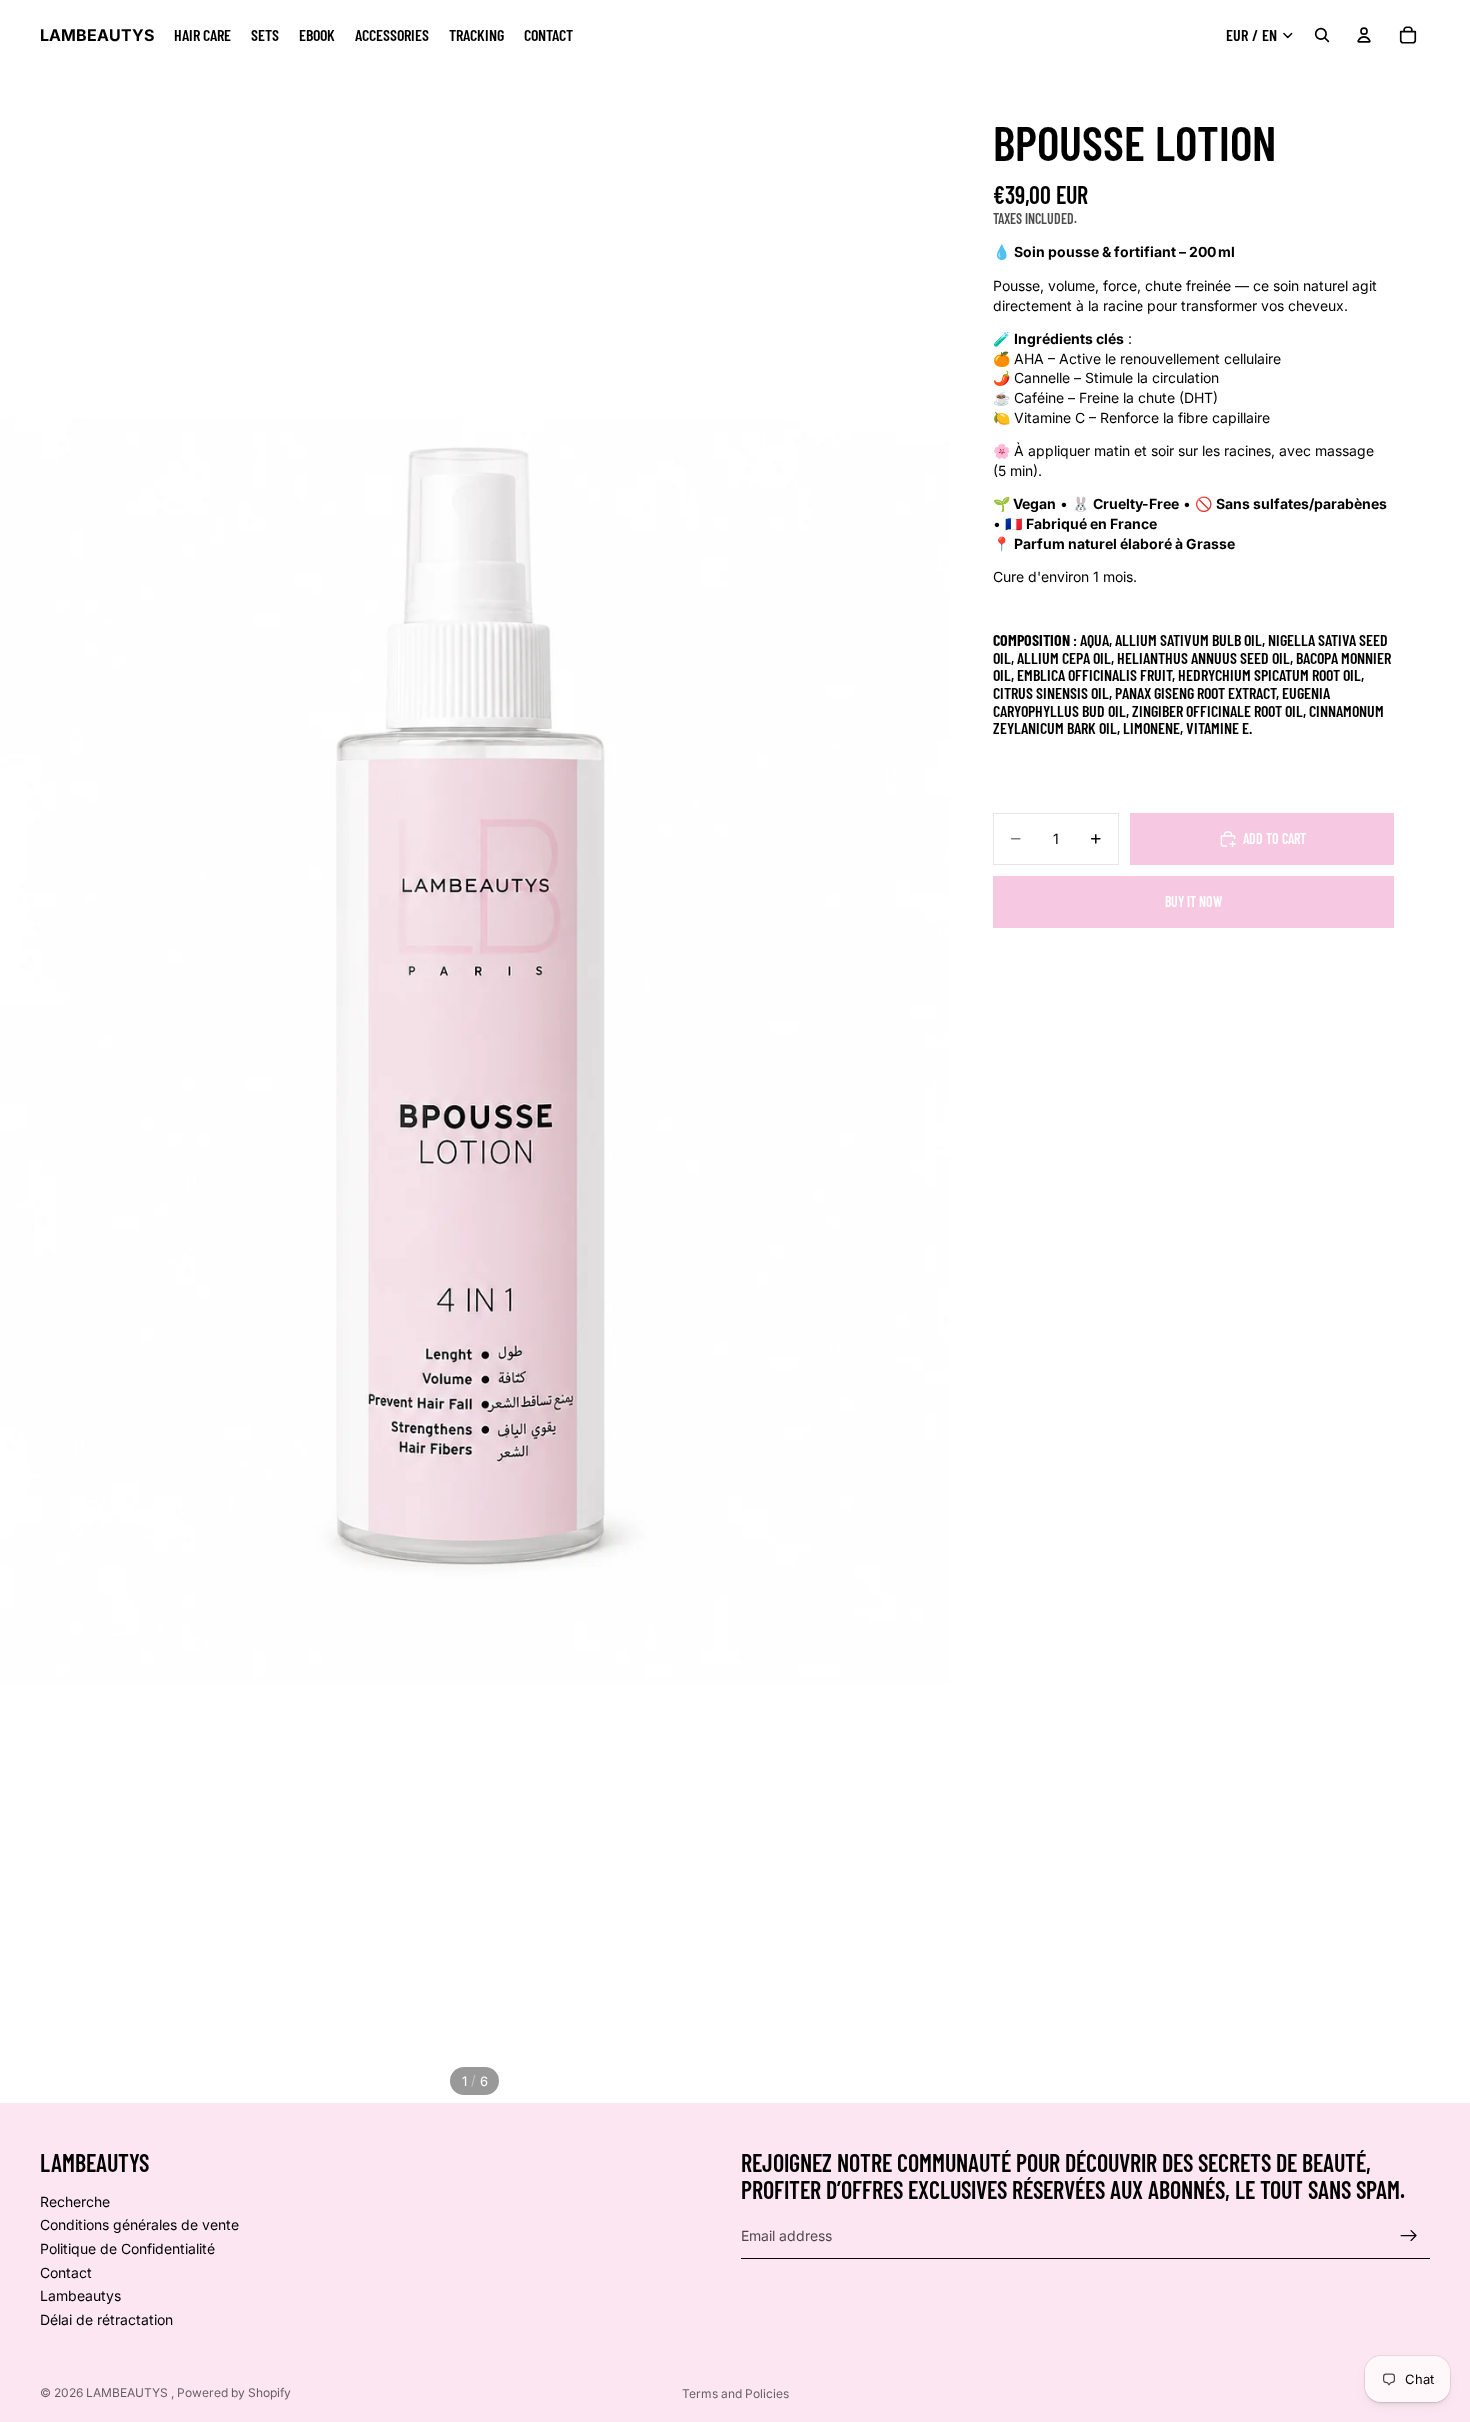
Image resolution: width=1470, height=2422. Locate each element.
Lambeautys (80, 2295)
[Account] (1364, 35)
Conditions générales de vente (139, 2224)
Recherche (75, 2201)
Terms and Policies (735, 2393)
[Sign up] (1409, 2236)
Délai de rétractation (106, 2319)
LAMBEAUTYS (128, 2392)
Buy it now (1193, 901)
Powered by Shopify (234, 2392)
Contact (66, 2271)
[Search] (1322, 35)
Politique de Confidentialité (127, 2248)
